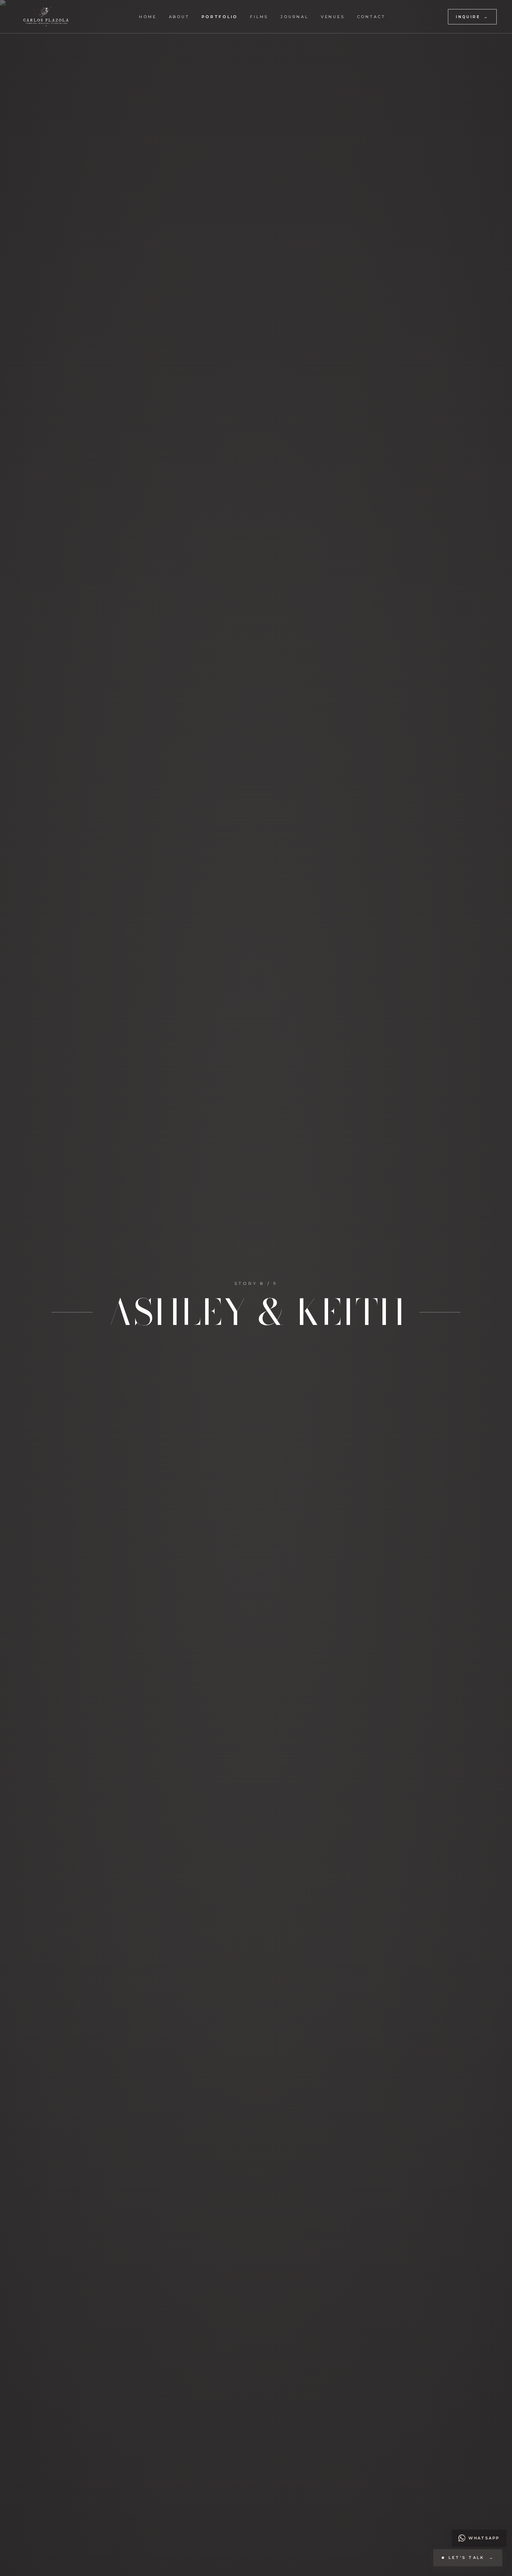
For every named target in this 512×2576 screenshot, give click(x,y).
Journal (294, 17)
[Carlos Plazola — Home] (46, 17)
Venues (333, 17)
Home (148, 17)
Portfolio (220, 17)
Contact (371, 17)
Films (259, 17)
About (179, 17)
